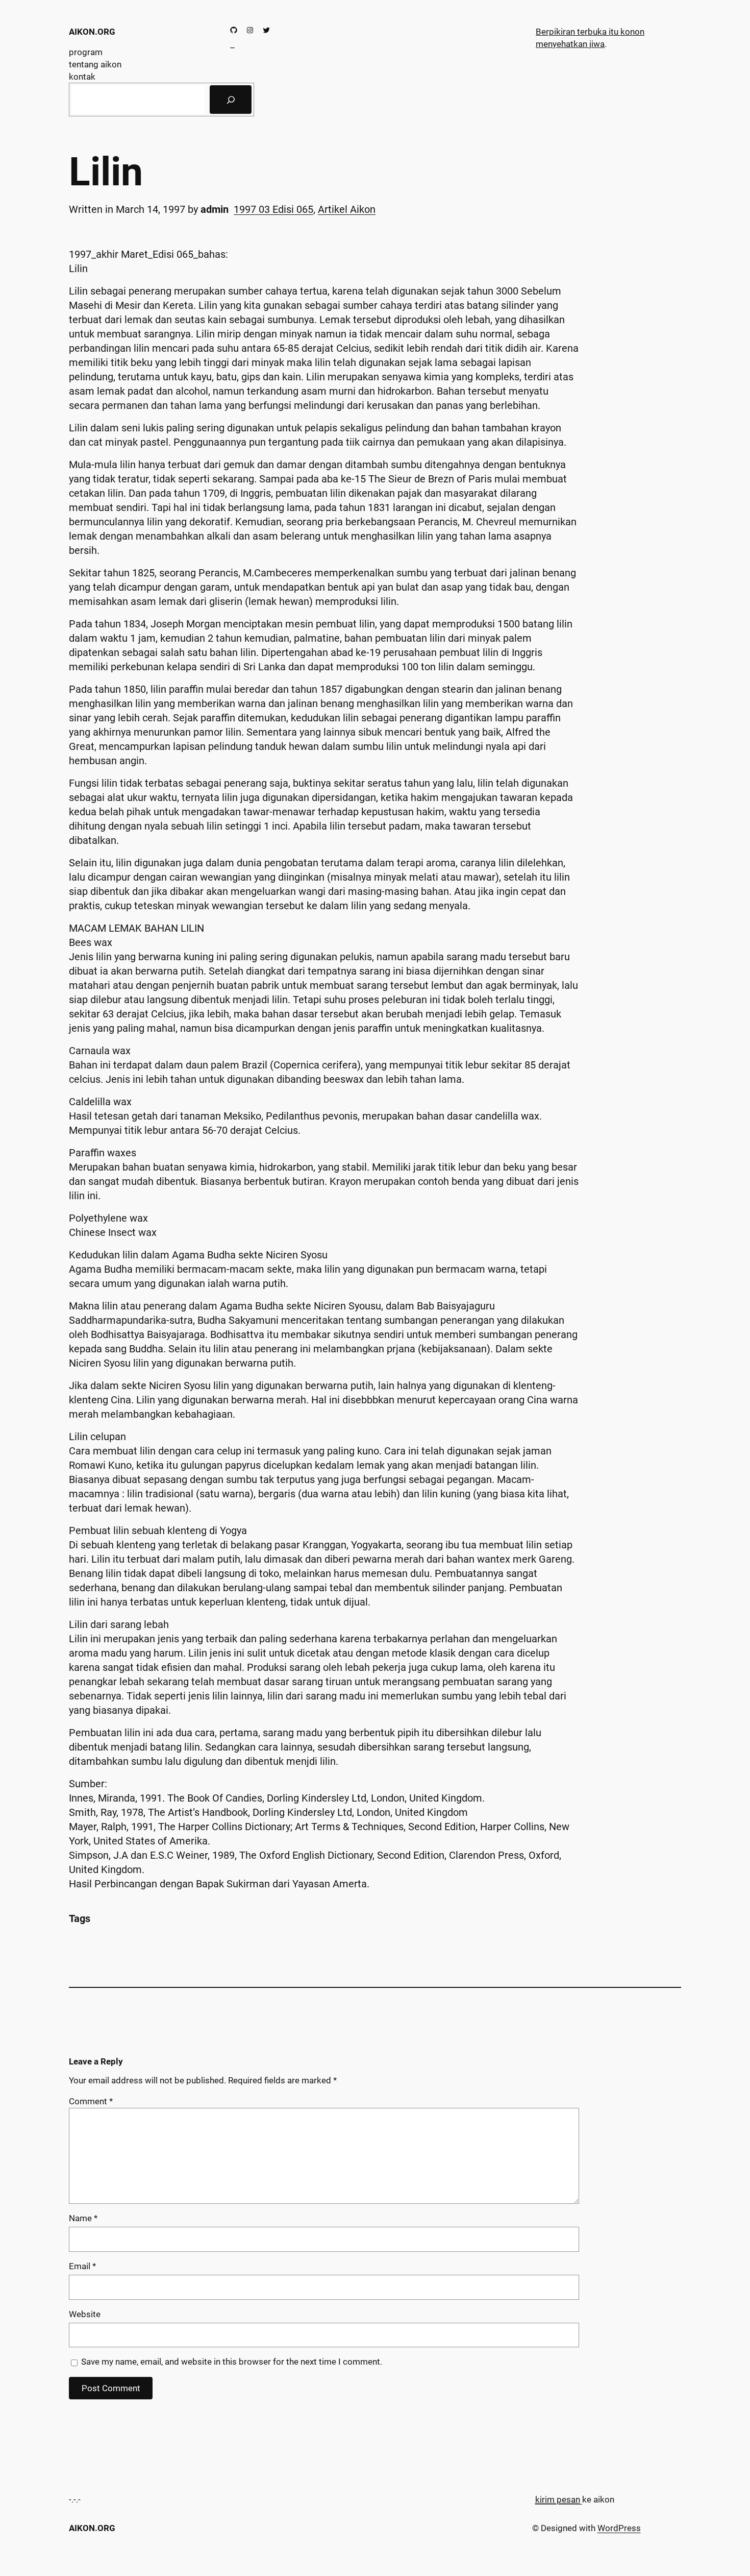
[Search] (231, 100)
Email (82, 2266)
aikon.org (92, 32)
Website (85, 2314)
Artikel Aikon (347, 209)
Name (83, 2218)
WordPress (619, 2528)
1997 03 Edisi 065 (273, 209)
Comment (91, 2101)
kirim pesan (558, 2499)
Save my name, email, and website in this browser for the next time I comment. (232, 2362)
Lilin (106, 172)
